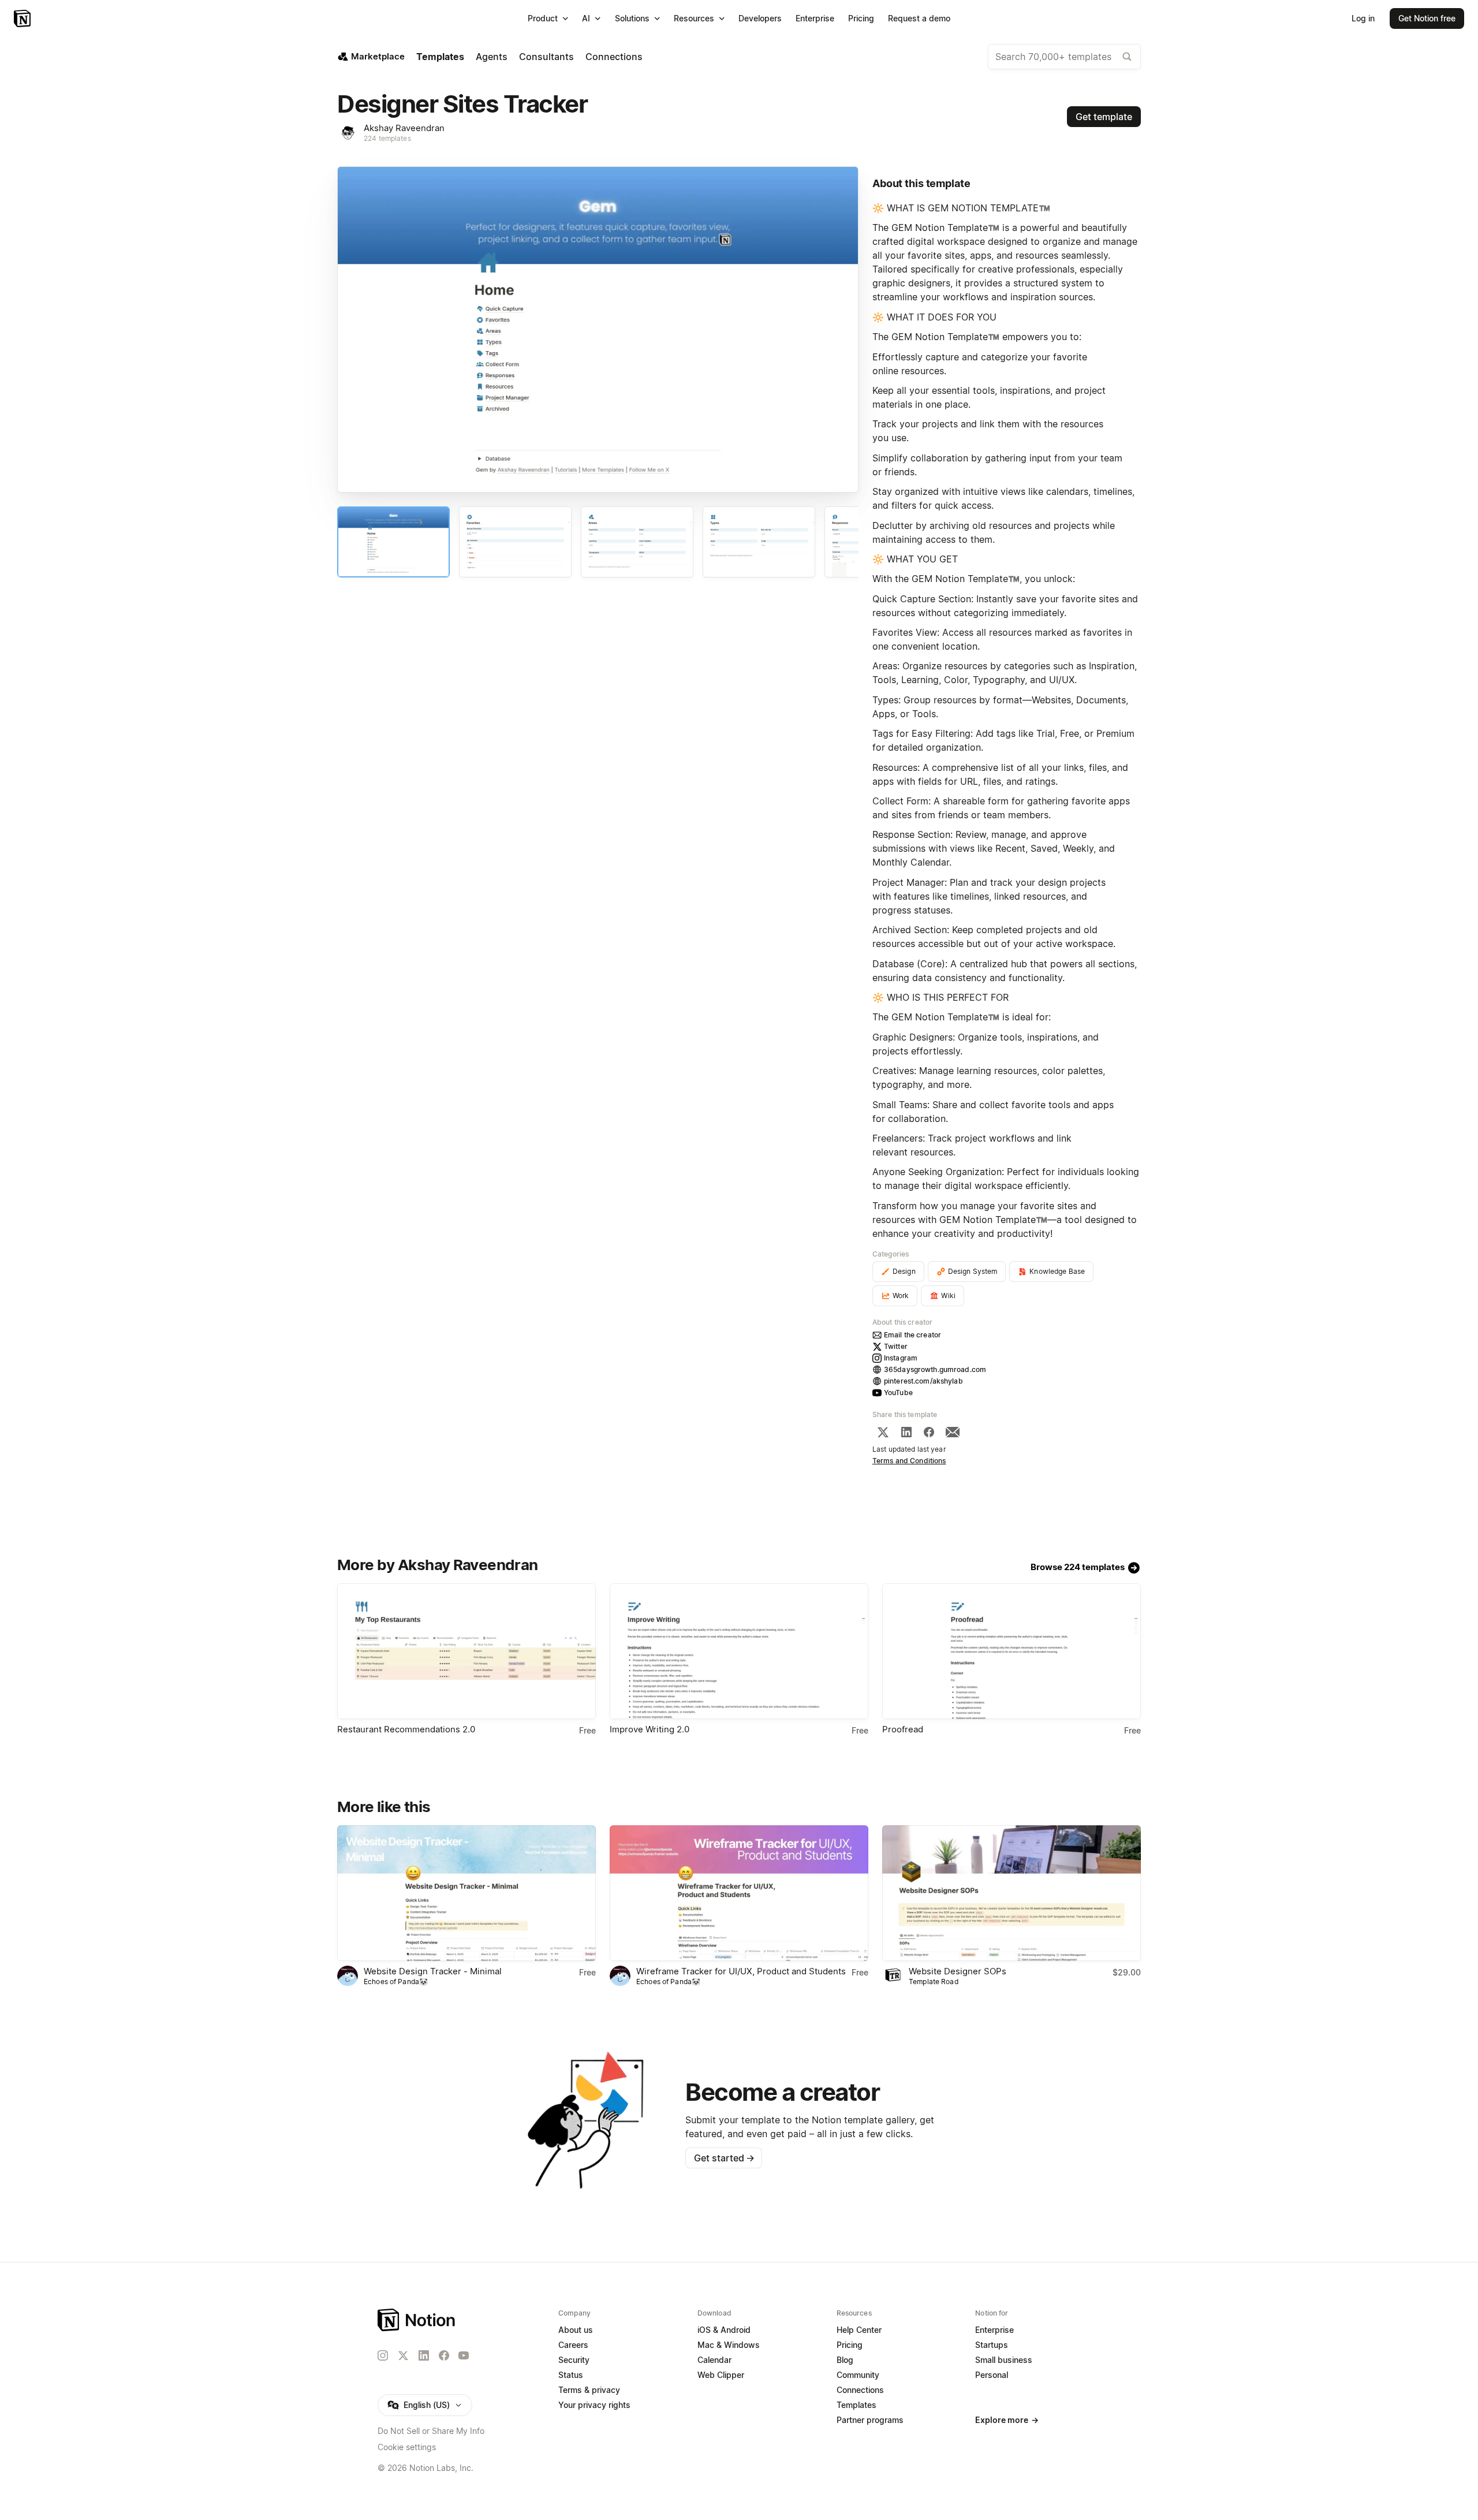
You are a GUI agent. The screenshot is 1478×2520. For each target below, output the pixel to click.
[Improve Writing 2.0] (739, 1651)
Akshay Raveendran (404, 128)
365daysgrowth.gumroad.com (935, 1369)
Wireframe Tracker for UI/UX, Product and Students (741, 1971)
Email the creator (912, 1335)
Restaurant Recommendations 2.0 (406, 1729)
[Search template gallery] (1127, 57)
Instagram (901, 1358)
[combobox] (1064, 57)
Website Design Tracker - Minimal (433, 1971)
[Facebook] (929, 1432)
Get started (724, 2158)
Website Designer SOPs (958, 1971)
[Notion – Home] (23, 18)
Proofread (903, 1729)
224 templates (387, 138)
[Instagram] (383, 2355)
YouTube (898, 1393)
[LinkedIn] (906, 1432)
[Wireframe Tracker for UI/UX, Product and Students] (739, 1893)
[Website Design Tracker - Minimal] (466, 1893)
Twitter (896, 1346)
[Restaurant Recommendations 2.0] (466, 1651)
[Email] (953, 1432)
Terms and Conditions (909, 1461)
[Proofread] (1012, 1651)
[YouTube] (464, 2355)
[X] (883, 1432)
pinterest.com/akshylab (923, 1381)
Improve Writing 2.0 (650, 1729)
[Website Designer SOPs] (1012, 1893)
